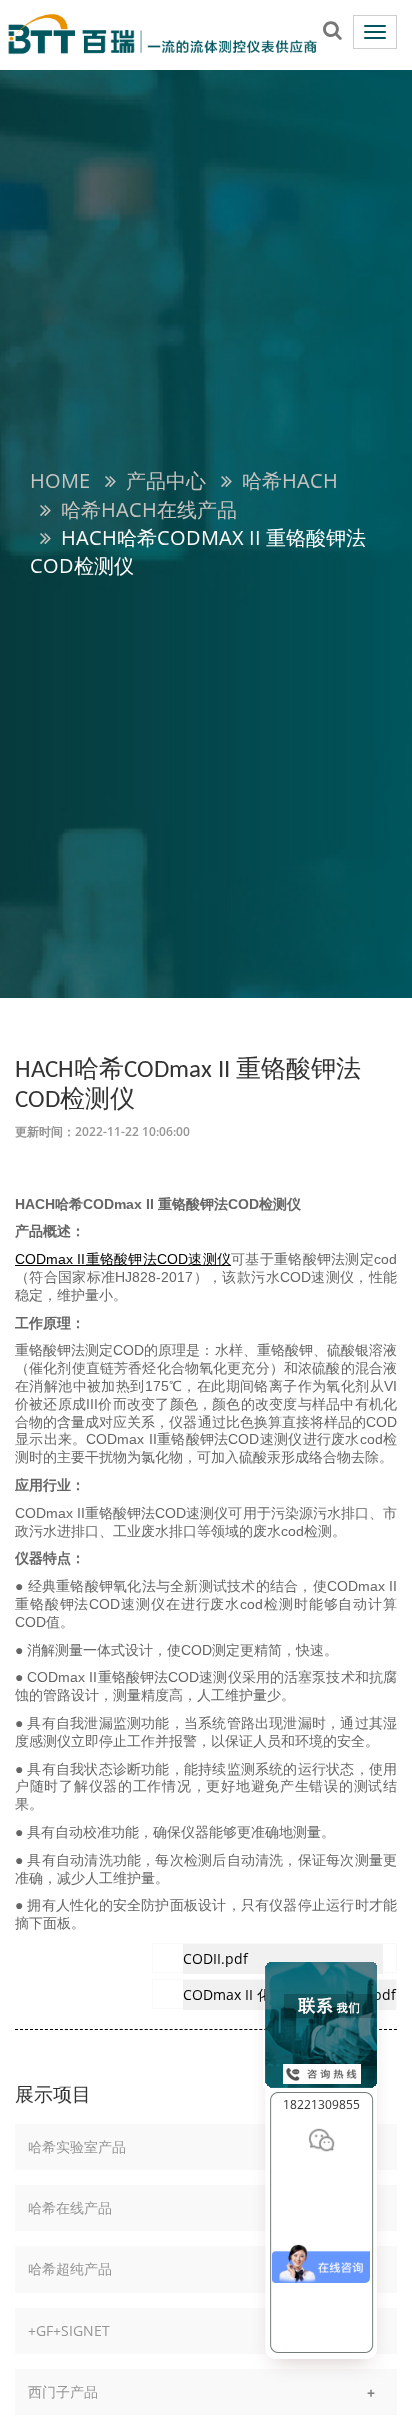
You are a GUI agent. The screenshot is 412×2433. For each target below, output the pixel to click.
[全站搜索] (332, 29)
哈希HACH (290, 480)
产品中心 (166, 480)
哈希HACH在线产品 (149, 509)
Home (60, 480)
